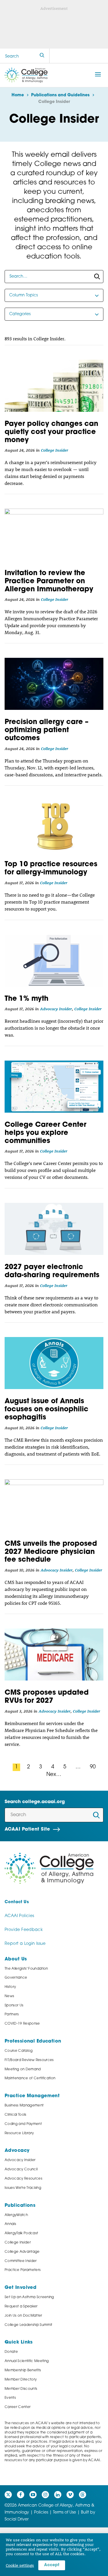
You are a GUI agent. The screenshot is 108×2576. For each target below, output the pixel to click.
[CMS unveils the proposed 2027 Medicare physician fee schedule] (54, 1505)
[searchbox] (54, 277)
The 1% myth (26, 999)
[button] (98, 74)
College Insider (55, 450)
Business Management (24, 2106)
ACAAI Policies (19, 1916)
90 (93, 1767)
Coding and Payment (23, 2124)
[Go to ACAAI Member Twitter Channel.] (8, 2495)
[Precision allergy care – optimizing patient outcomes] (54, 684)
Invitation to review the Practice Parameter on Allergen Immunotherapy (49, 581)
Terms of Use (65, 2513)
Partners (12, 2014)
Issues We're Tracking (23, 2188)
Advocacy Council (21, 2169)
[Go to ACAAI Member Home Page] (49, 1869)
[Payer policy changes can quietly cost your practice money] (54, 386)
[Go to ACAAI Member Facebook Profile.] (21, 2495)
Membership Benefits (23, 2370)
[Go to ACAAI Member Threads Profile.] (83, 2495)
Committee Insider (21, 2261)
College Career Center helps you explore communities (46, 1133)
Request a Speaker (21, 2307)
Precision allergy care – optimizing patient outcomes (47, 730)
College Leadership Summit (28, 2325)
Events (10, 2398)
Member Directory (21, 2380)
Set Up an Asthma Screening (29, 2297)
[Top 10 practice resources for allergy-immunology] (54, 826)
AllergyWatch (16, 2215)
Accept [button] (52, 2565)
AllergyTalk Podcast (21, 2233)
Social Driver (17, 2519)
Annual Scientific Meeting (27, 2361)
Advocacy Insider (56, 1009)
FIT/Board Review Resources (29, 2060)
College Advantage (22, 2252)
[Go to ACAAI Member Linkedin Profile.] (58, 2495)
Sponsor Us (14, 2006)
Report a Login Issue (25, 1944)
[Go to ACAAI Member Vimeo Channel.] (70, 2495)
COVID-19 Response (22, 2024)
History (10, 1987)
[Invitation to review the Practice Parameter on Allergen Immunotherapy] (54, 535)
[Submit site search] (42, 56)
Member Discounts (21, 2389)
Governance (16, 1978)
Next (53, 1775)
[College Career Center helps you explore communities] (54, 1087)
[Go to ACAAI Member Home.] (26, 75)
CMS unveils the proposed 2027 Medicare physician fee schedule (51, 1552)
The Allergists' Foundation (26, 1969)
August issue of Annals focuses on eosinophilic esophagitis (47, 1410)
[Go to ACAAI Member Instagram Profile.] (45, 2495)
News (9, 1996)
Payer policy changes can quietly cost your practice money (51, 432)
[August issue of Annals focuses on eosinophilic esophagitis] (54, 1363)
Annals (10, 2224)
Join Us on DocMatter (23, 2316)
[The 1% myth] (54, 961)
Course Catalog (19, 2051)
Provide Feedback (24, 1930)
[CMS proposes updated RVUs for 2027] (54, 1654)
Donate (11, 2352)
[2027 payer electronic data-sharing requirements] (54, 1229)
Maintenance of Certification (30, 2078)
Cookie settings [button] (20, 2565)
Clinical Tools (16, 2115)
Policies (41, 2513)
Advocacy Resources (23, 2179)
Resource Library (19, 2133)
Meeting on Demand (23, 2069)
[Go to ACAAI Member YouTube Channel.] (33, 2495)
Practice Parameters (23, 2270)
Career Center (18, 2407)
